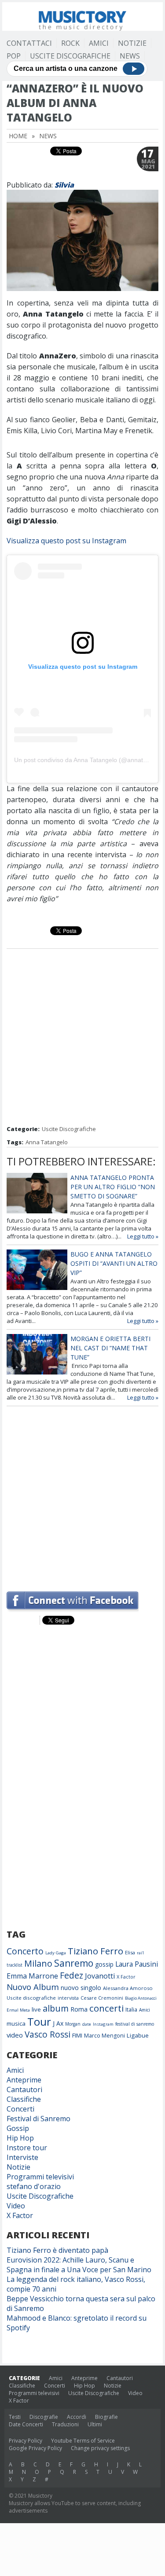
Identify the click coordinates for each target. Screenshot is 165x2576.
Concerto (25, 1951)
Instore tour (27, 2148)
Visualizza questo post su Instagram (66, 541)
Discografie (44, 2417)
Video (16, 2206)
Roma (79, 2009)
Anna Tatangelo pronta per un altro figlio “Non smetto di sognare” (113, 1187)
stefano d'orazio (34, 2186)
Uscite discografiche (31, 1998)
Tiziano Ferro (95, 1951)
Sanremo (74, 1963)
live (36, 2009)
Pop (14, 56)
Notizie (132, 43)
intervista (68, 1998)
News (130, 56)
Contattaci (29, 43)
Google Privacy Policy (35, 2448)
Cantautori (24, 2090)
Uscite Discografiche (70, 56)
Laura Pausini (137, 1964)
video (15, 2035)
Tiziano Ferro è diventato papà (57, 2250)
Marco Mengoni (104, 2036)
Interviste (22, 2157)
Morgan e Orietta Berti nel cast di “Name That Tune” (110, 1348)
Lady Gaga (56, 1953)
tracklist (15, 1965)
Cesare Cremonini (102, 1998)
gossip (104, 1964)
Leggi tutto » (143, 1236)
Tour (39, 2021)
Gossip (18, 2128)
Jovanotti (100, 1976)
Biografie (106, 2417)
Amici (99, 43)
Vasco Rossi (48, 2034)
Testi (15, 2417)
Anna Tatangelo (47, 1142)
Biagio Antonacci (141, 1998)
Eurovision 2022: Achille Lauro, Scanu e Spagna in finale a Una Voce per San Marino (79, 2265)
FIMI (77, 2035)
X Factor (126, 1977)
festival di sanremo (135, 2024)
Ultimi (95, 2424)
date (87, 2024)
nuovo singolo (81, 1988)
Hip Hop (20, 2138)
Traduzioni (65, 2424)
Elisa (130, 1952)
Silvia (64, 185)
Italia (131, 2010)
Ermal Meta (18, 2010)
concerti (106, 2008)
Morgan (73, 2024)
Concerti (20, 2109)
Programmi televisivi (40, 2177)
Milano (38, 1963)
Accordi (77, 2417)
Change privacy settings (100, 2448)
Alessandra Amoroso (128, 1988)
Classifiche (24, 2099)
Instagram (103, 2024)
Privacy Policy (26, 2441)
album (56, 2008)
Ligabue (138, 2035)
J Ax (58, 2023)
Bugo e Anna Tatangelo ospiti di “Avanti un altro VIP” (114, 1263)
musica (16, 2023)
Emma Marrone (32, 1976)
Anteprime (24, 2080)
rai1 (141, 1953)
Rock (70, 43)
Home (18, 136)
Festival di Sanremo (38, 2119)
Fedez (71, 1975)
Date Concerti (26, 2424)
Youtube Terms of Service (83, 2441)
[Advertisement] (82, 1038)
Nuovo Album (33, 1987)
